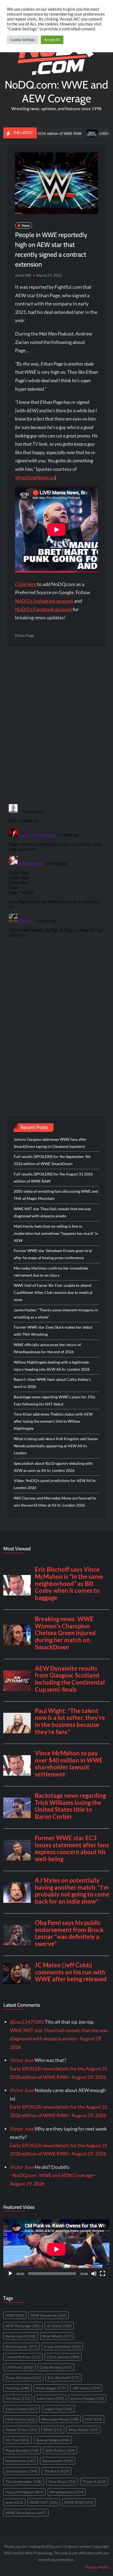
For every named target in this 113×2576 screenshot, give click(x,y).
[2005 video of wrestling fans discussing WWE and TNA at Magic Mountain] (70, 133)
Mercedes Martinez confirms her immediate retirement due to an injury (51, 1272)
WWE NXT (44, 2502)
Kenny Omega (87, 2398)
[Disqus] (56, 870)
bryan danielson (62, 2346)
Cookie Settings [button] (22, 40)
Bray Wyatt (57, 2336)
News (26, 225)
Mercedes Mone (60, 2419)
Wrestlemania (67, 2492)
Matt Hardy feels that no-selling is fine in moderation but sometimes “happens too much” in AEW (56, 1233)
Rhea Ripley (83, 2430)
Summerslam (21, 2471)
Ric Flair (17, 2440)
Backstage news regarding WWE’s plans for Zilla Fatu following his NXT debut (54, 1400)
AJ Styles (59, 2326)
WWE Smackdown (26, 2513)
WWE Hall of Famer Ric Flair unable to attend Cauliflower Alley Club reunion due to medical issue (53, 1292)
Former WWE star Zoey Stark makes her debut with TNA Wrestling (53, 1331)
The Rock (56, 2471)
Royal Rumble (22, 2450)
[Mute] (94, 2274)
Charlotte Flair (23, 2357)
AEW (15, 2315)
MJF (94, 2419)
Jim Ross (18, 2398)
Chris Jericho (63, 2357)
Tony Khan (62, 2482)
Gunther (17, 2388)
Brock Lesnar (21, 2346)
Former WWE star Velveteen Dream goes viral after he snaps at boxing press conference (53, 1254)
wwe (14, 2502)
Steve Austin (58, 2461)
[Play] (10, 2274)
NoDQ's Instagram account (44, 601)
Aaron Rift (23, 275)
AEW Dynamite (48, 2315)
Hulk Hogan (51, 2388)
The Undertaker (24, 2482)
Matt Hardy (20, 2419)
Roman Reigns (53, 2440)
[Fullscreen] (103, 2274)
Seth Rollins (60, 2450)
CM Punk (19, 2367)
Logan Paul (58, 2409)
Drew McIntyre (23, 2378)
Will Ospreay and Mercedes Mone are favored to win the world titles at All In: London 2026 (55, 1502)
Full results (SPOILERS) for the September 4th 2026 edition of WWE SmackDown (52, 1160)
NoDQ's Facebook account (43, 609)
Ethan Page (25, 635)
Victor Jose (22, 2060)
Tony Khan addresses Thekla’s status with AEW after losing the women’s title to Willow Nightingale (53, 1421)
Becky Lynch (21, 2336)
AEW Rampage (23, 2326)
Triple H (94, 2482)
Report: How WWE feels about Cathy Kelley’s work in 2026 (52, 1383)
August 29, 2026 (89, 2077)
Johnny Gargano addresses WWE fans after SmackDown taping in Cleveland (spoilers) (50, 1143)
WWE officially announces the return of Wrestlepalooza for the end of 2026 (47, 1348)
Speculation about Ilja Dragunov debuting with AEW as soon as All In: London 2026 (53, 1467)
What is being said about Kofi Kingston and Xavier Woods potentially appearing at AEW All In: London (56, 1446)
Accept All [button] (52, 40)
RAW (53, 2430)
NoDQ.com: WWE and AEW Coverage (56, 91)
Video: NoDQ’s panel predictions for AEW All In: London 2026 (55, 1484)
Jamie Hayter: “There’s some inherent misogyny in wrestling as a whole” (56, 1313)
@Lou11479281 (27, 2022)
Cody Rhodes (56, 2367)
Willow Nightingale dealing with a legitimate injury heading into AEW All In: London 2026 (52, 1366)
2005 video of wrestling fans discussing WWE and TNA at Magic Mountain (56, 1195)
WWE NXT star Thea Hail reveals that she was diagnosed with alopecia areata (52, 1212)
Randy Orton (21, 2430)
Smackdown (21, 2461)
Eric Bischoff (63, 2378)
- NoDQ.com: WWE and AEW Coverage (51, 2175)
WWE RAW (79, 2502)
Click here (26, 584)
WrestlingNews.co (35, 477)
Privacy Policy (98, 2567)
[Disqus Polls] (56, 725)
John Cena (50, 2398)
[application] (56, 2249)
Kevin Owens (22, 2409)
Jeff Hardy (86, 2388)
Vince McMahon (24, 2492)
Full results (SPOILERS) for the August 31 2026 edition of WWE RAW (53, 1178)
